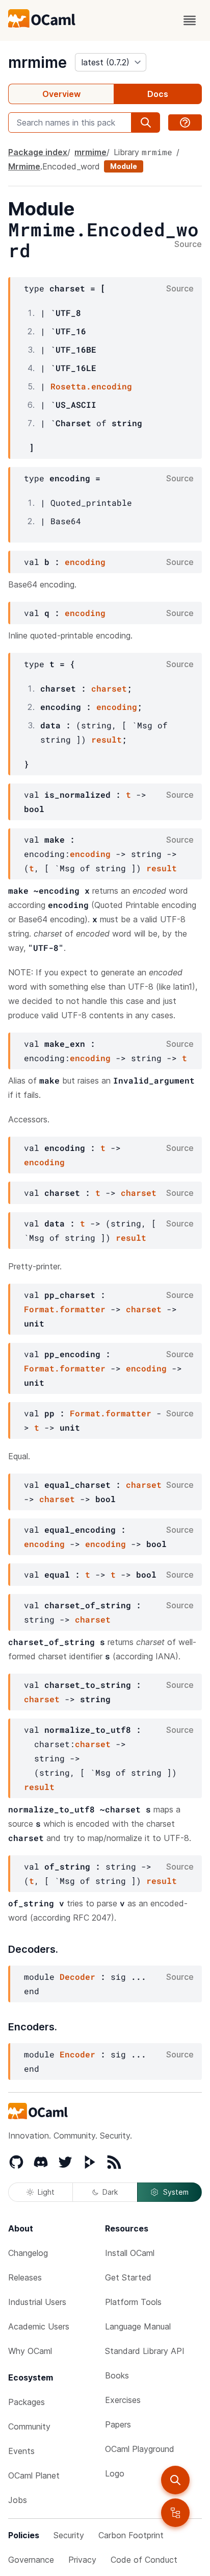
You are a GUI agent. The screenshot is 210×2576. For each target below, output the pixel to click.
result (107, 739)
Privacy (82, 2560)
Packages (27, 2402)
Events (21, 2451)
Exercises (123, 2400)
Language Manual (138, 2326)
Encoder (77, 2054)
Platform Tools (133, 2302)
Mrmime (24, 166)
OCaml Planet (34, 2475)
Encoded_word (71, 166)
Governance (31, 2560)
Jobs (18, 2500)
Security (69, 2535)
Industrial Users (37, 2302)
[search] (175, 2480)
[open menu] (190, 20)
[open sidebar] (175, 2513)
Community (29, 2426)
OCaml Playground (140, 2449)
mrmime (37, 62)
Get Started (128, 2277)
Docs (158, 94)
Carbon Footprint (131, 2535)
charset (109, 688)
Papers (118, 2424)
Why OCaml (30, 2351)
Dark (110, 2192)
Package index (38, 152)
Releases (25, 2277)
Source (188, 244)
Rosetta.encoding (91, 386)
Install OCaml (130, 2253)
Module (124, 166)
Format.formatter (65, 1309)
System (176, 2192)
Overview (61, 94)
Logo (115, 2473)
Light (46, 2192)
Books (117, 2375)
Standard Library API (145, 2351)
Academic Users (39, 2326)
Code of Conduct (144, 2560)
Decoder (77, 1977)
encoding (85, 562)
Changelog (28, 2253)
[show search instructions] (185, 122)
